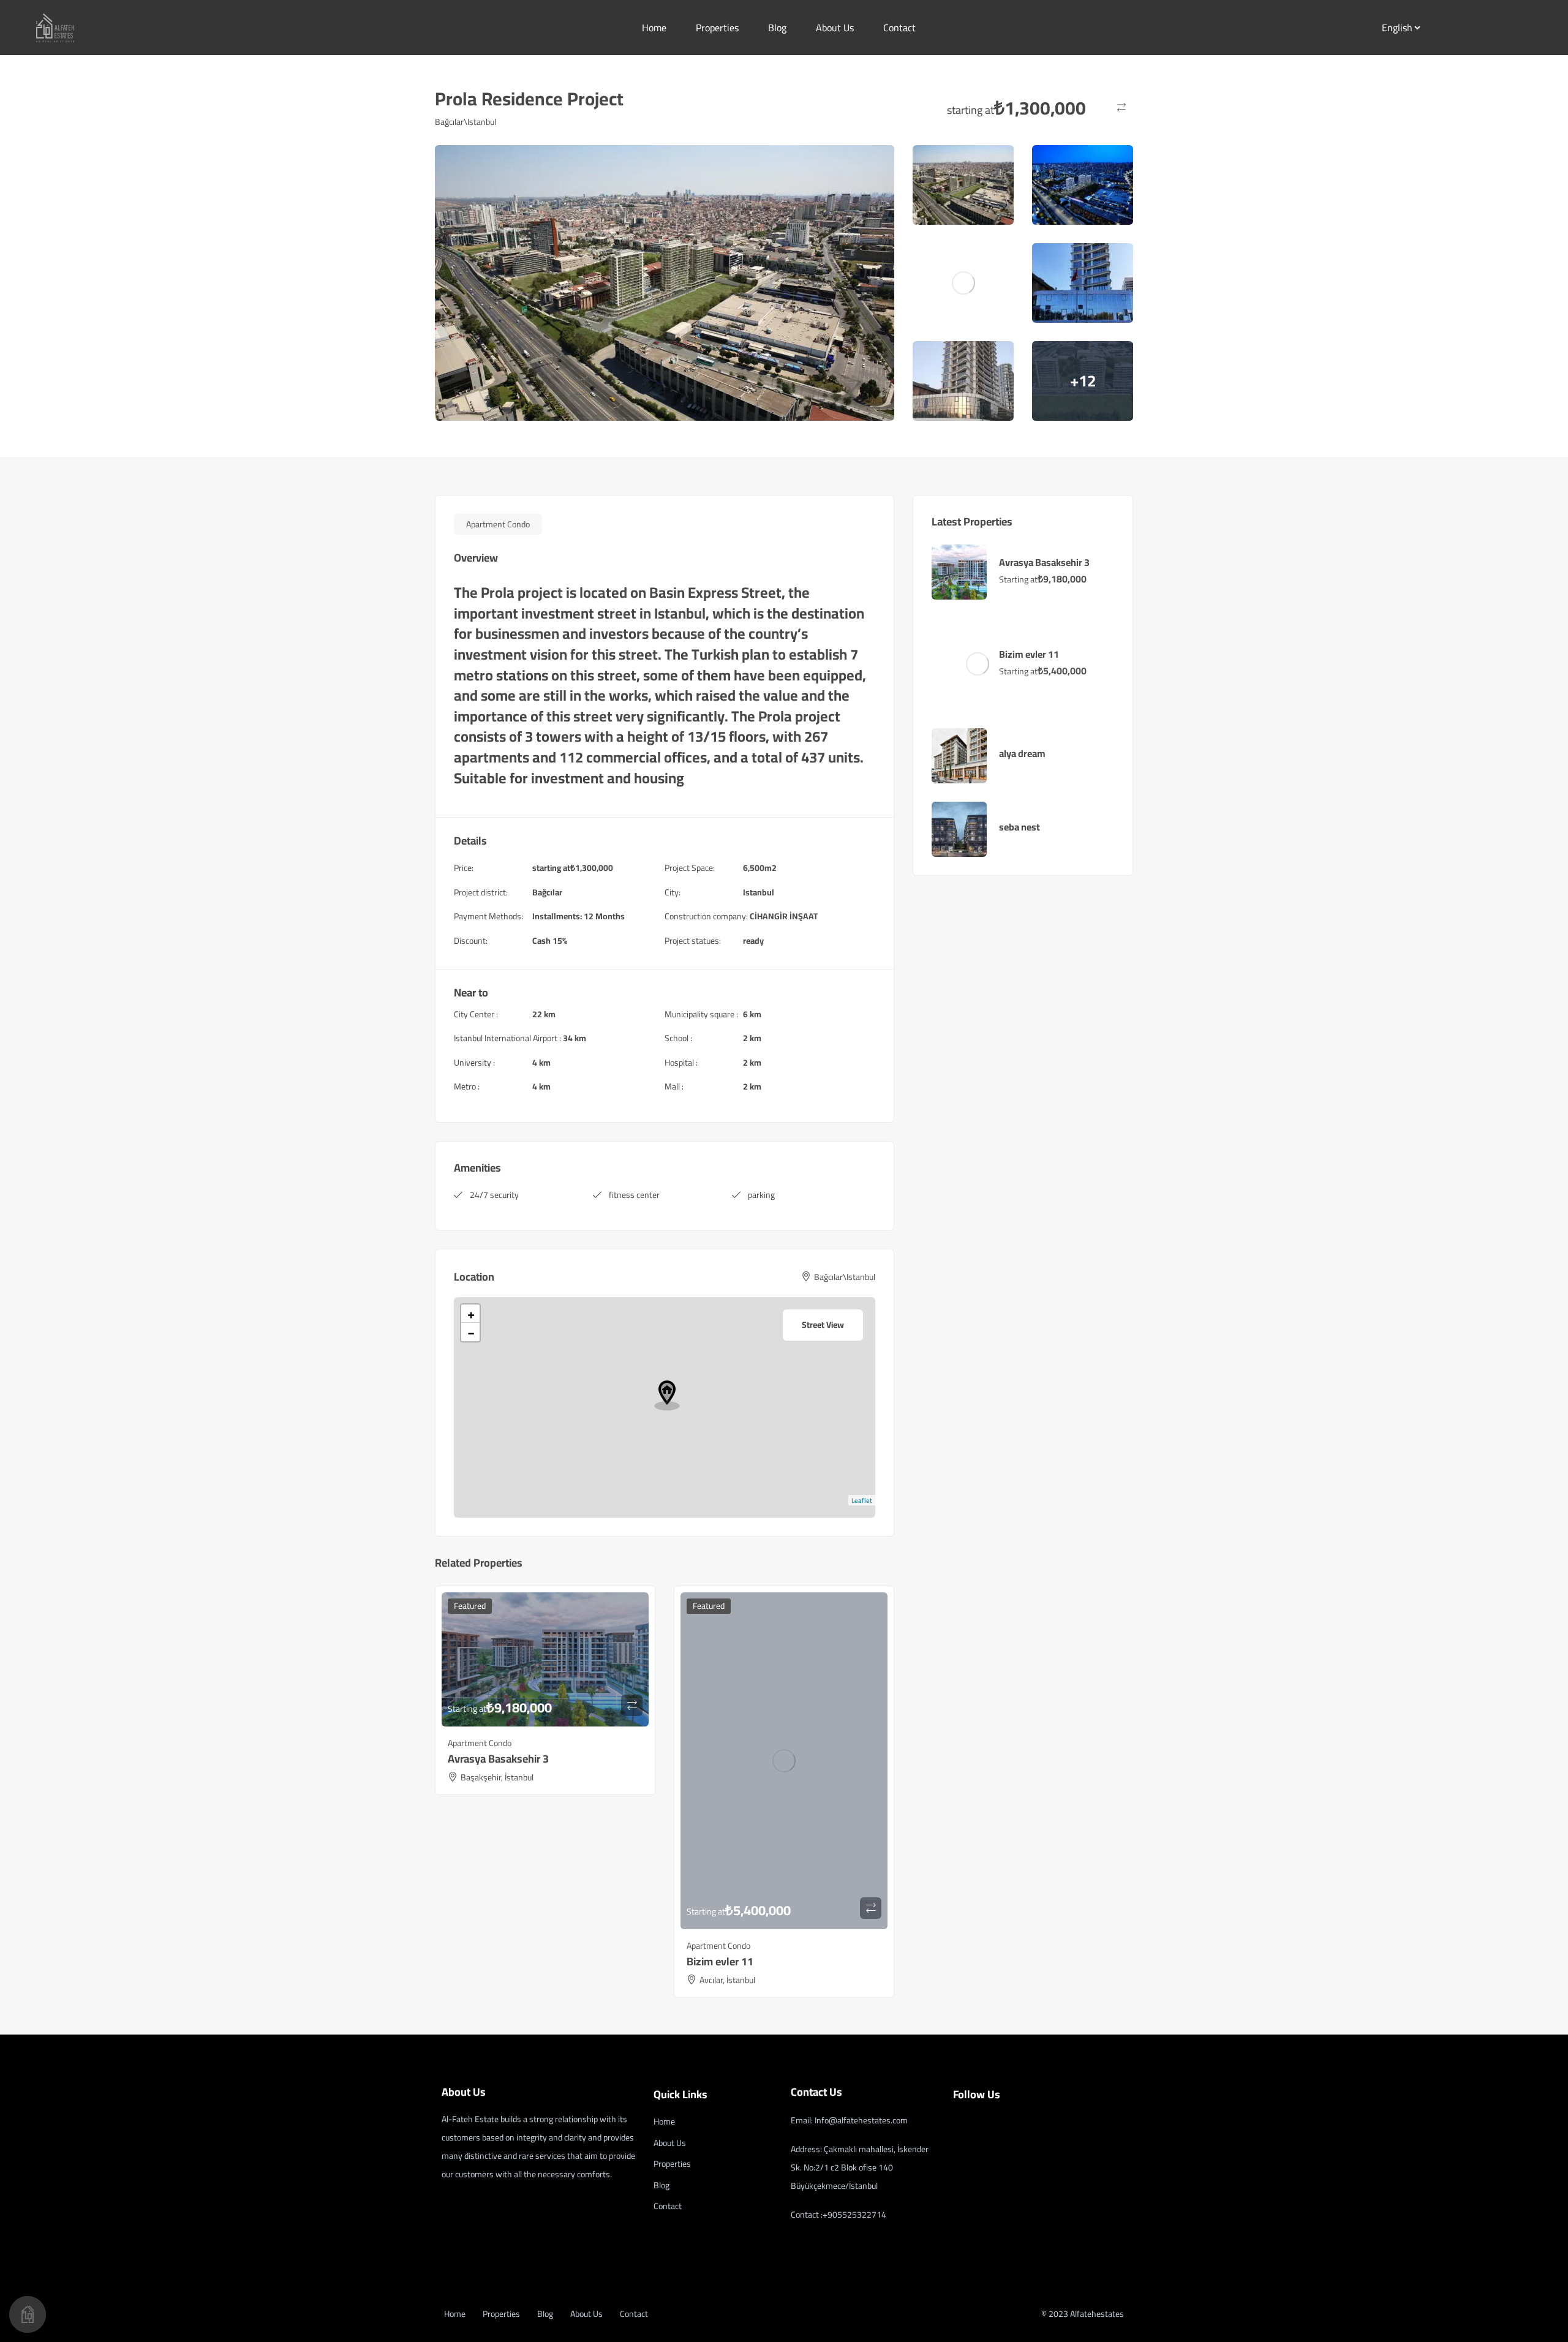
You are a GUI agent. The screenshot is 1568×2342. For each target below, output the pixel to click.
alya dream (1022, 753)
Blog (777, 28)
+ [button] (471, 1314)
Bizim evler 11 (720, 1961)
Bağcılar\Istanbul (466, 122)
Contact (899, 28)
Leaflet (862, 1500)
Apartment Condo (498, 524)
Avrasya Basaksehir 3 (498, 1759)
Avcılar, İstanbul (727, 1980)
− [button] (471, 1332)
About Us (835, 28)
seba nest (1020, 827)
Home (654, 28)
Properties (717, 28)
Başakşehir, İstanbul (497, 1777)
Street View (823, 1325)
